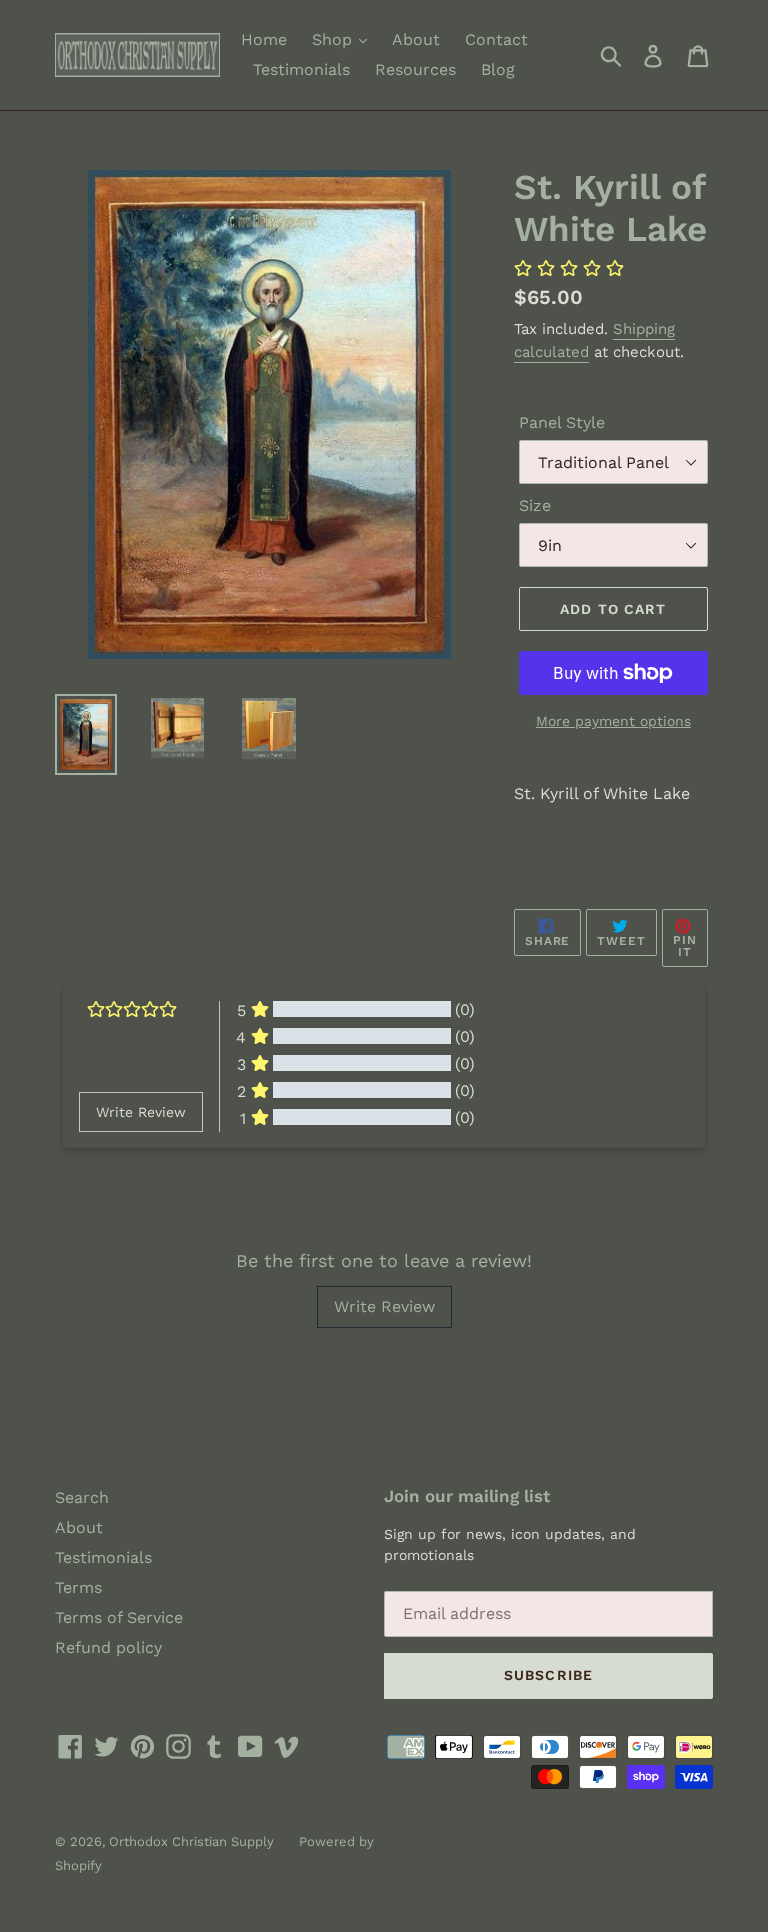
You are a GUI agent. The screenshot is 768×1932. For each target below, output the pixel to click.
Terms (78, 1587)
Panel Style (562, 422)
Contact (496, 39)
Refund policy (108, 1647)
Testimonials (301, 69)
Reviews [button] (103, 1184)
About (416, 39)
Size (535, 505)
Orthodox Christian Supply (191, 1841)
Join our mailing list (467, 1496)
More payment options (613, 721)
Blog (498, 69)
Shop (334, 39)
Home (264, 39)
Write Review (384, 1306)
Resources (415, 69)
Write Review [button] (141, 1112)
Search (82, 1497)
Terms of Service (119, 1617)
